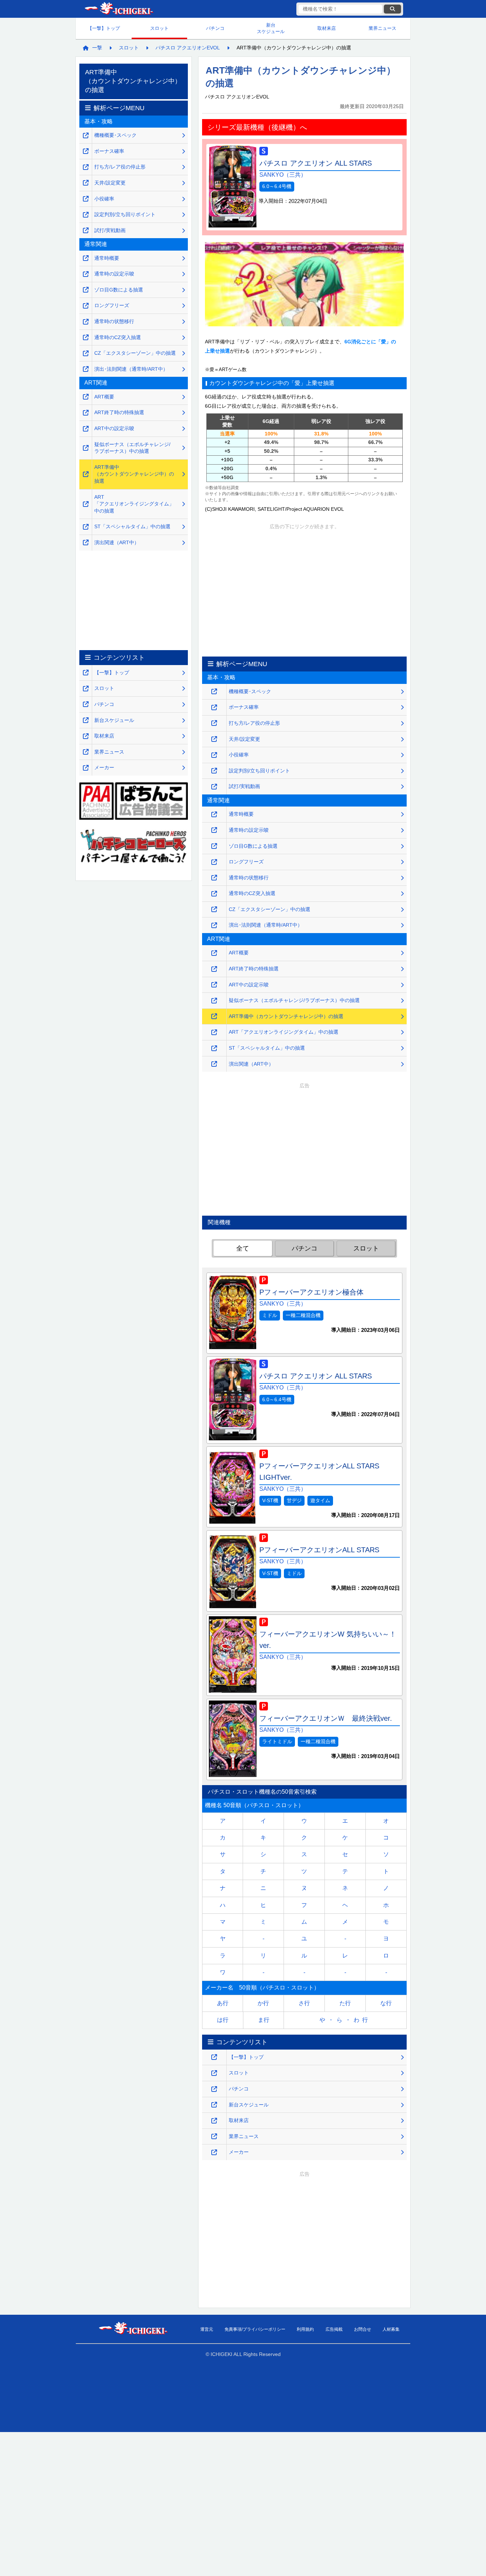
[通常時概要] (214, 815)
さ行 (304, 2003)
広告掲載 (334, 2329)
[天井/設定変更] (214, 739)
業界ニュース (382, 28)
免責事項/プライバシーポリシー (255, 2329)
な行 (386, 2003)
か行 (263, 2003)
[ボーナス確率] (214, 708)
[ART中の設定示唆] (214, 985)
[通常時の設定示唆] (214, 830)
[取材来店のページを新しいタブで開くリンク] (214, 2121)
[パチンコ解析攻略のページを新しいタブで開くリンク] (214, 2089)
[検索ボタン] (392, 9)
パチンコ (215, 28)
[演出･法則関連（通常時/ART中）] (214, 925)
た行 (345, 2003)
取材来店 (327, 28)
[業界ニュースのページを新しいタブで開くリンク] (214, 2136)
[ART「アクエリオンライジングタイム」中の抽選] (214, 1032)
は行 (223, 2020)
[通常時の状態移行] (214, 878)
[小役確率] (214, 755)
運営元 (207, 2329)
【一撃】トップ (104, 28)
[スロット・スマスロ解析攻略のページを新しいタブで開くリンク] (214, 2073)
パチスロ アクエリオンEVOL (188, 48)
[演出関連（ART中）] (214, 1064)
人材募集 (391, 2329)
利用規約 (305, 2329)
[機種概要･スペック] (214, 692)
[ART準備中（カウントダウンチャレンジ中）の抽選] (214, 1016)
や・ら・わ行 (345, 2020)
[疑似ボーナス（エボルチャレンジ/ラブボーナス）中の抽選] (214, 1001)
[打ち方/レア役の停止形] (214, 723)
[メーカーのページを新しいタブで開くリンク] (214, 2152)
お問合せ (363, 2329)
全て (243, 1248)
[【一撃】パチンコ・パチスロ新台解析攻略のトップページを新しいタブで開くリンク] (214, 2057)
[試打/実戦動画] (214, 787)
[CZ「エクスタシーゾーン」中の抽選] (214, 909)
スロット (159, 28)
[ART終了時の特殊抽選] (214, 969)
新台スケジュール (271, 28)
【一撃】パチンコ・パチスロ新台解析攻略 (118, 9)
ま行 (264, 2020)
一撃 (97, 48)
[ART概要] (214, 953)
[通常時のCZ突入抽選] (214, 894)
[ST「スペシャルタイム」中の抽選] (214, 1048)
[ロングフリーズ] (214, 862)
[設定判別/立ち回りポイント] (214, 771)
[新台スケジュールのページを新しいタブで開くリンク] (214, 2105)
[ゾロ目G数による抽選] (214, 846)
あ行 (223, 2003)
